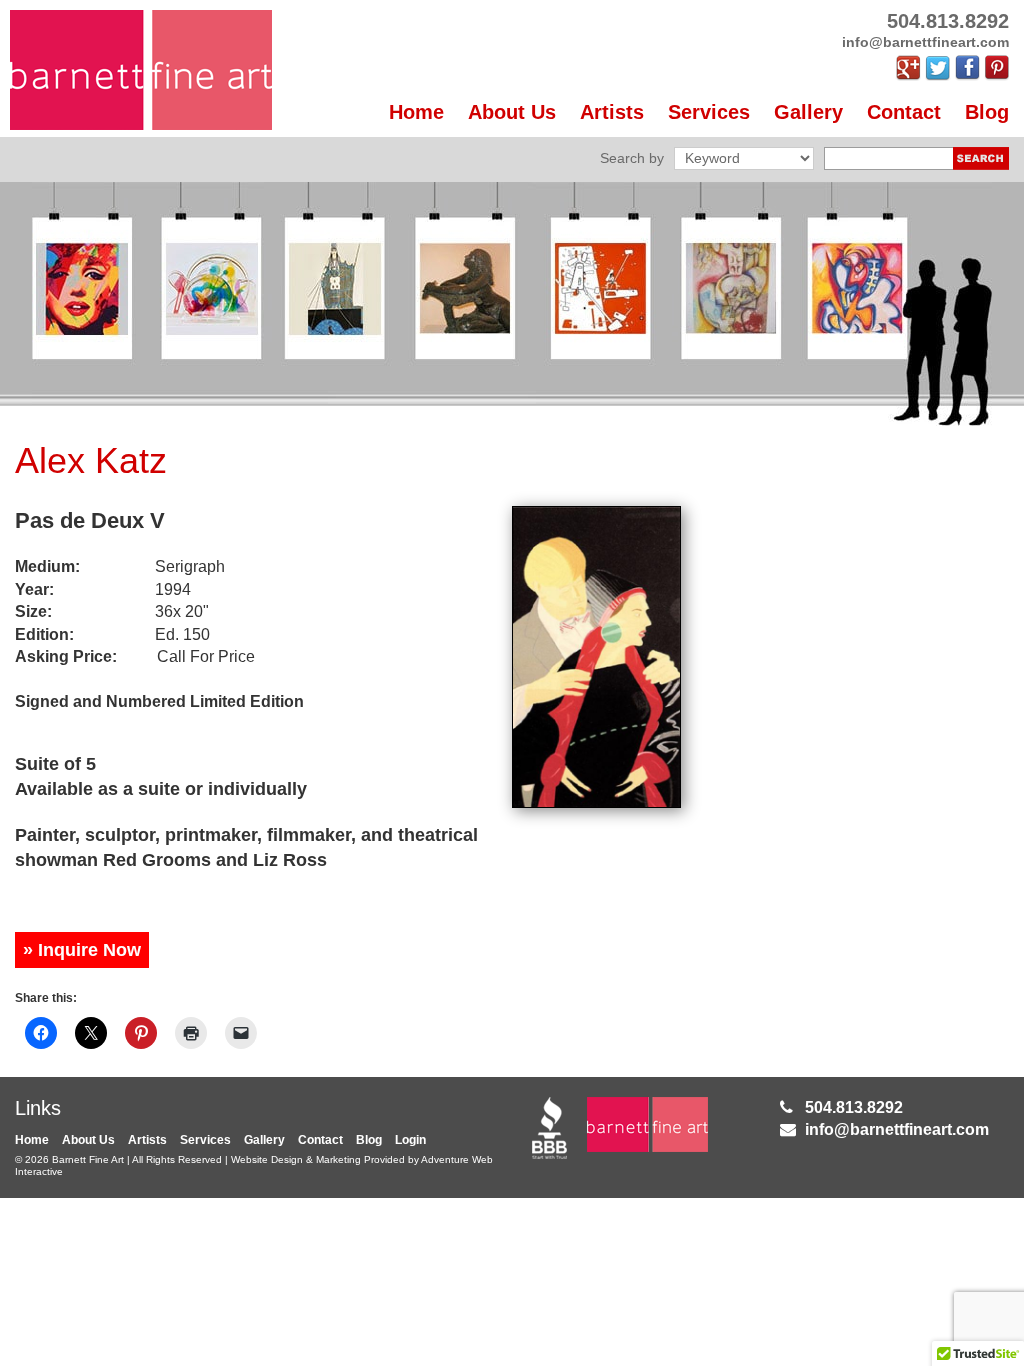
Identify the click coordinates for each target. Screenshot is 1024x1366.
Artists (612, 112)
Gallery (808, 112)
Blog (987, 112)
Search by (632, 158)
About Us (512, 112)
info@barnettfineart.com (897, 1129)
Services (709, 112)
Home (416, 112)
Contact (904, 112)
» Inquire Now (82, 950)
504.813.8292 (854, 1107)
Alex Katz (91, 460)
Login (410, 1140)
